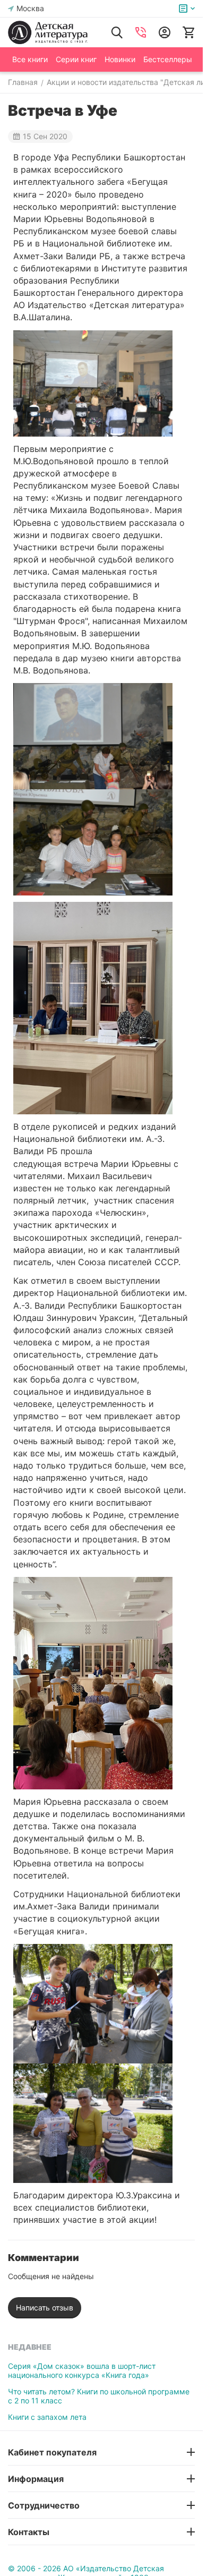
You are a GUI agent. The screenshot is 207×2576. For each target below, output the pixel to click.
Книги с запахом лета (47, 2417)
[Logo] (48, 32)
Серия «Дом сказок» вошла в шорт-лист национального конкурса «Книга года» (82, 2370)
